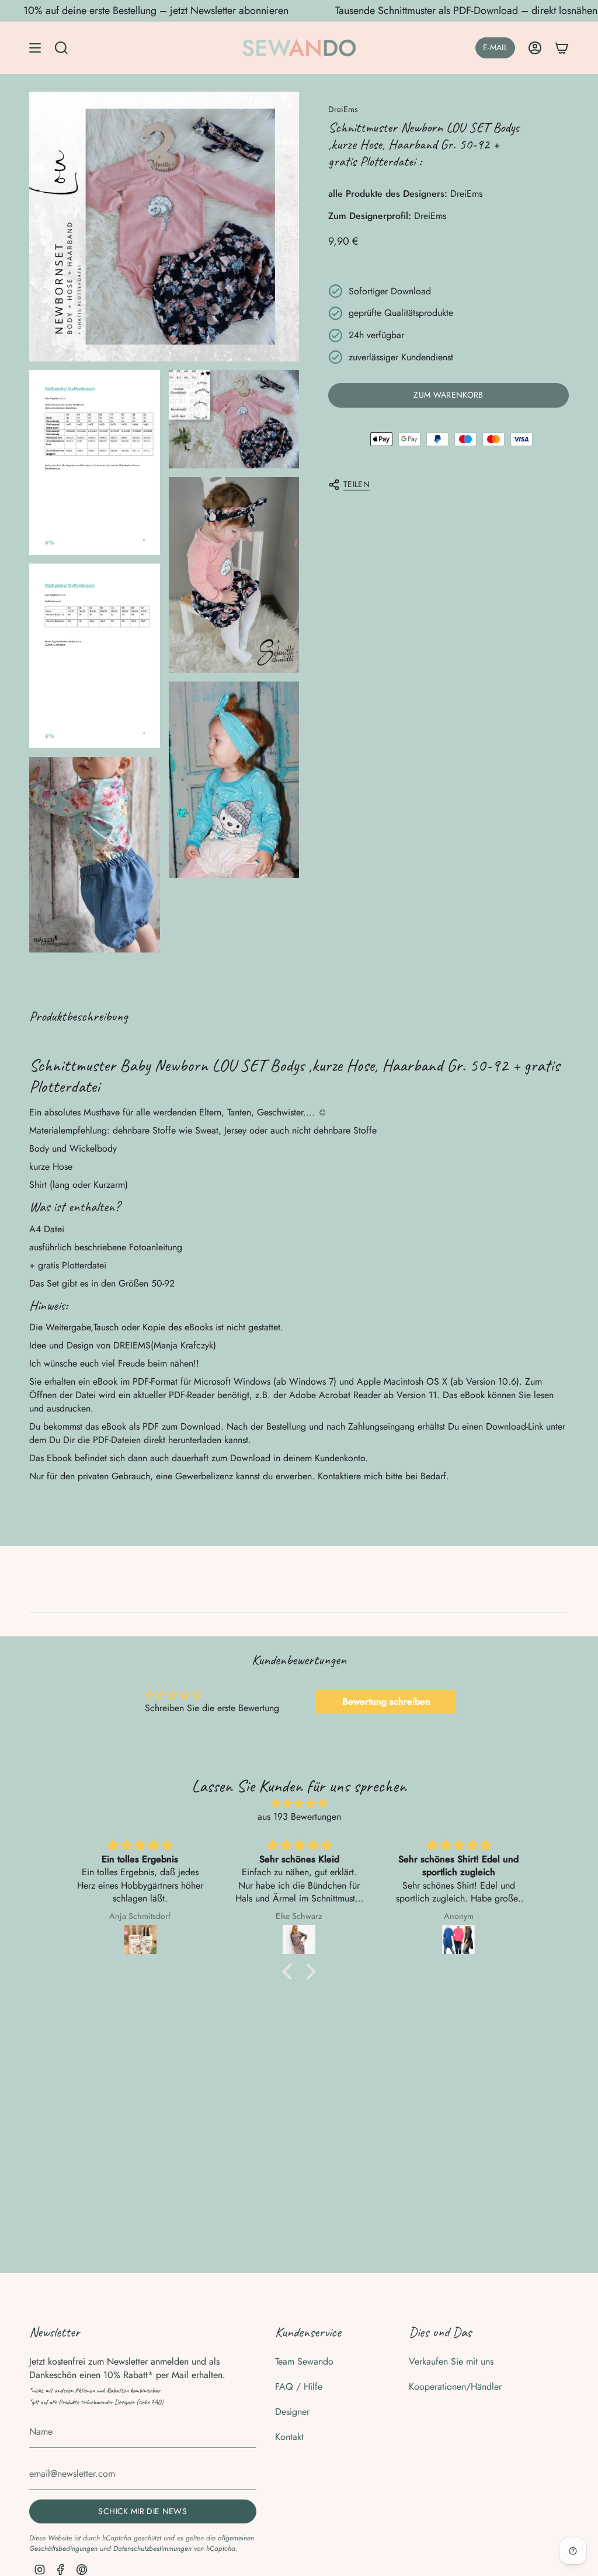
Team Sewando (304, 2361)
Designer (292, 2412)
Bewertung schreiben (386, 1701)
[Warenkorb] (562, 48)
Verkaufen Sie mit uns (451, 2361)
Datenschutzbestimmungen (152, 2549)
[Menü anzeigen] (35, 48)
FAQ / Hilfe (299, 2386)
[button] (290, 1972)
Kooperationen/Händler (455, 2386)
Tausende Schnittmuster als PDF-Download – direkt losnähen (417, 11)
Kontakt (289, 2437)
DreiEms (343, 109)
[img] (299, 1803)
